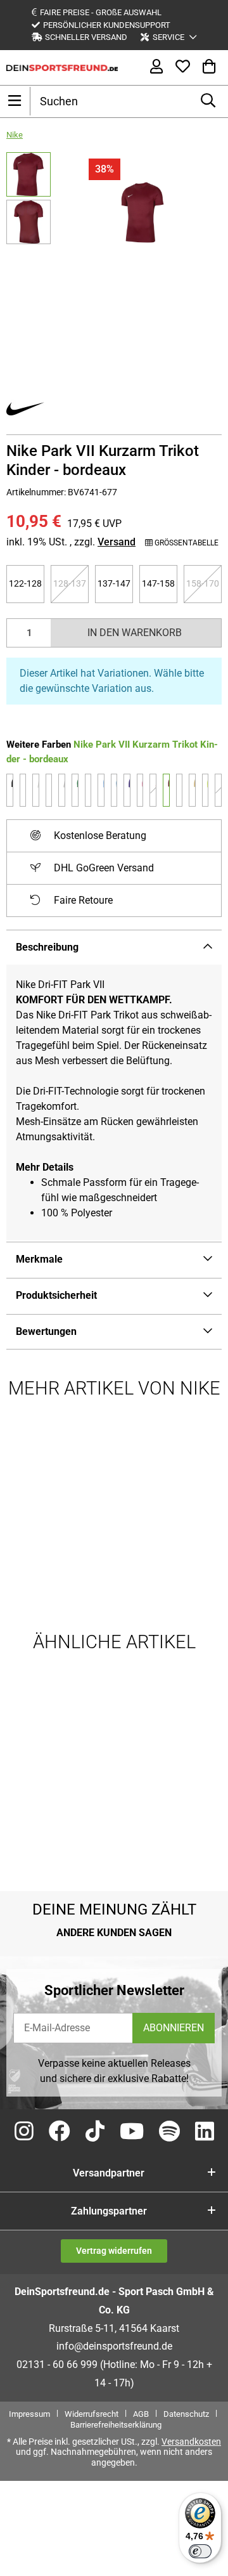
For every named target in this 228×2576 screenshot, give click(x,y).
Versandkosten (191, 2442)
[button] (168, 37)
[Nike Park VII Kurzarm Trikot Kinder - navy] (88, 790)
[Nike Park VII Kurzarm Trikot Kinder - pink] (218, 790)
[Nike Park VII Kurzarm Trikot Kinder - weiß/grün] (36, 790)
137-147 (115, 583)
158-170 (204, 583)
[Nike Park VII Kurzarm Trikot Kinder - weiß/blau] (49, 790)
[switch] (200, 2551)
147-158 (160, 583)
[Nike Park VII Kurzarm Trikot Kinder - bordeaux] (166, 790)
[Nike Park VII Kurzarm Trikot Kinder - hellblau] (101, 790)
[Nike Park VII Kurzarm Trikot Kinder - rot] (153, 790)
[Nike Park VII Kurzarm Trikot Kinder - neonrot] (140, 790)
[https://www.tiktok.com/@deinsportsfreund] (95, 2132)
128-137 (71, 583)
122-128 (27, 583)
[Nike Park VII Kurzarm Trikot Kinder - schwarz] (10, 790)
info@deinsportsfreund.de (114, 2346)
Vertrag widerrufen (114, 2251)
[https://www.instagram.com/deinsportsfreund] (24, 2132)
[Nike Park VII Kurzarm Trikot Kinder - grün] (75, 790)
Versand (117, 542)
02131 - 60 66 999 (57, 2365)
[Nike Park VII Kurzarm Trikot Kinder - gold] (192, 790)
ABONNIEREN (174, 2028)
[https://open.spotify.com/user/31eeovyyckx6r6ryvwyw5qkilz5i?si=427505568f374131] (169, 2132)
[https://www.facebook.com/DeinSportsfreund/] (60, 2132)
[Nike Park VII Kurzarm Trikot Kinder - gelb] (180, 790)
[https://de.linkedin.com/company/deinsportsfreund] (205, 2132)
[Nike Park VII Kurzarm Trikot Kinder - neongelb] (206, 790)
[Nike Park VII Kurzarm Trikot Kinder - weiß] (23, 790)
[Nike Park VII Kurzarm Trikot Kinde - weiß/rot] (62, 790)
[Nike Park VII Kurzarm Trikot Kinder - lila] (127, 790)
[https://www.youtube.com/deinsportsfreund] (132, 2132)
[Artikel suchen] (208, 101)
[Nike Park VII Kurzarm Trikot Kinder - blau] (114, 790)
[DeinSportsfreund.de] (62, 67)
